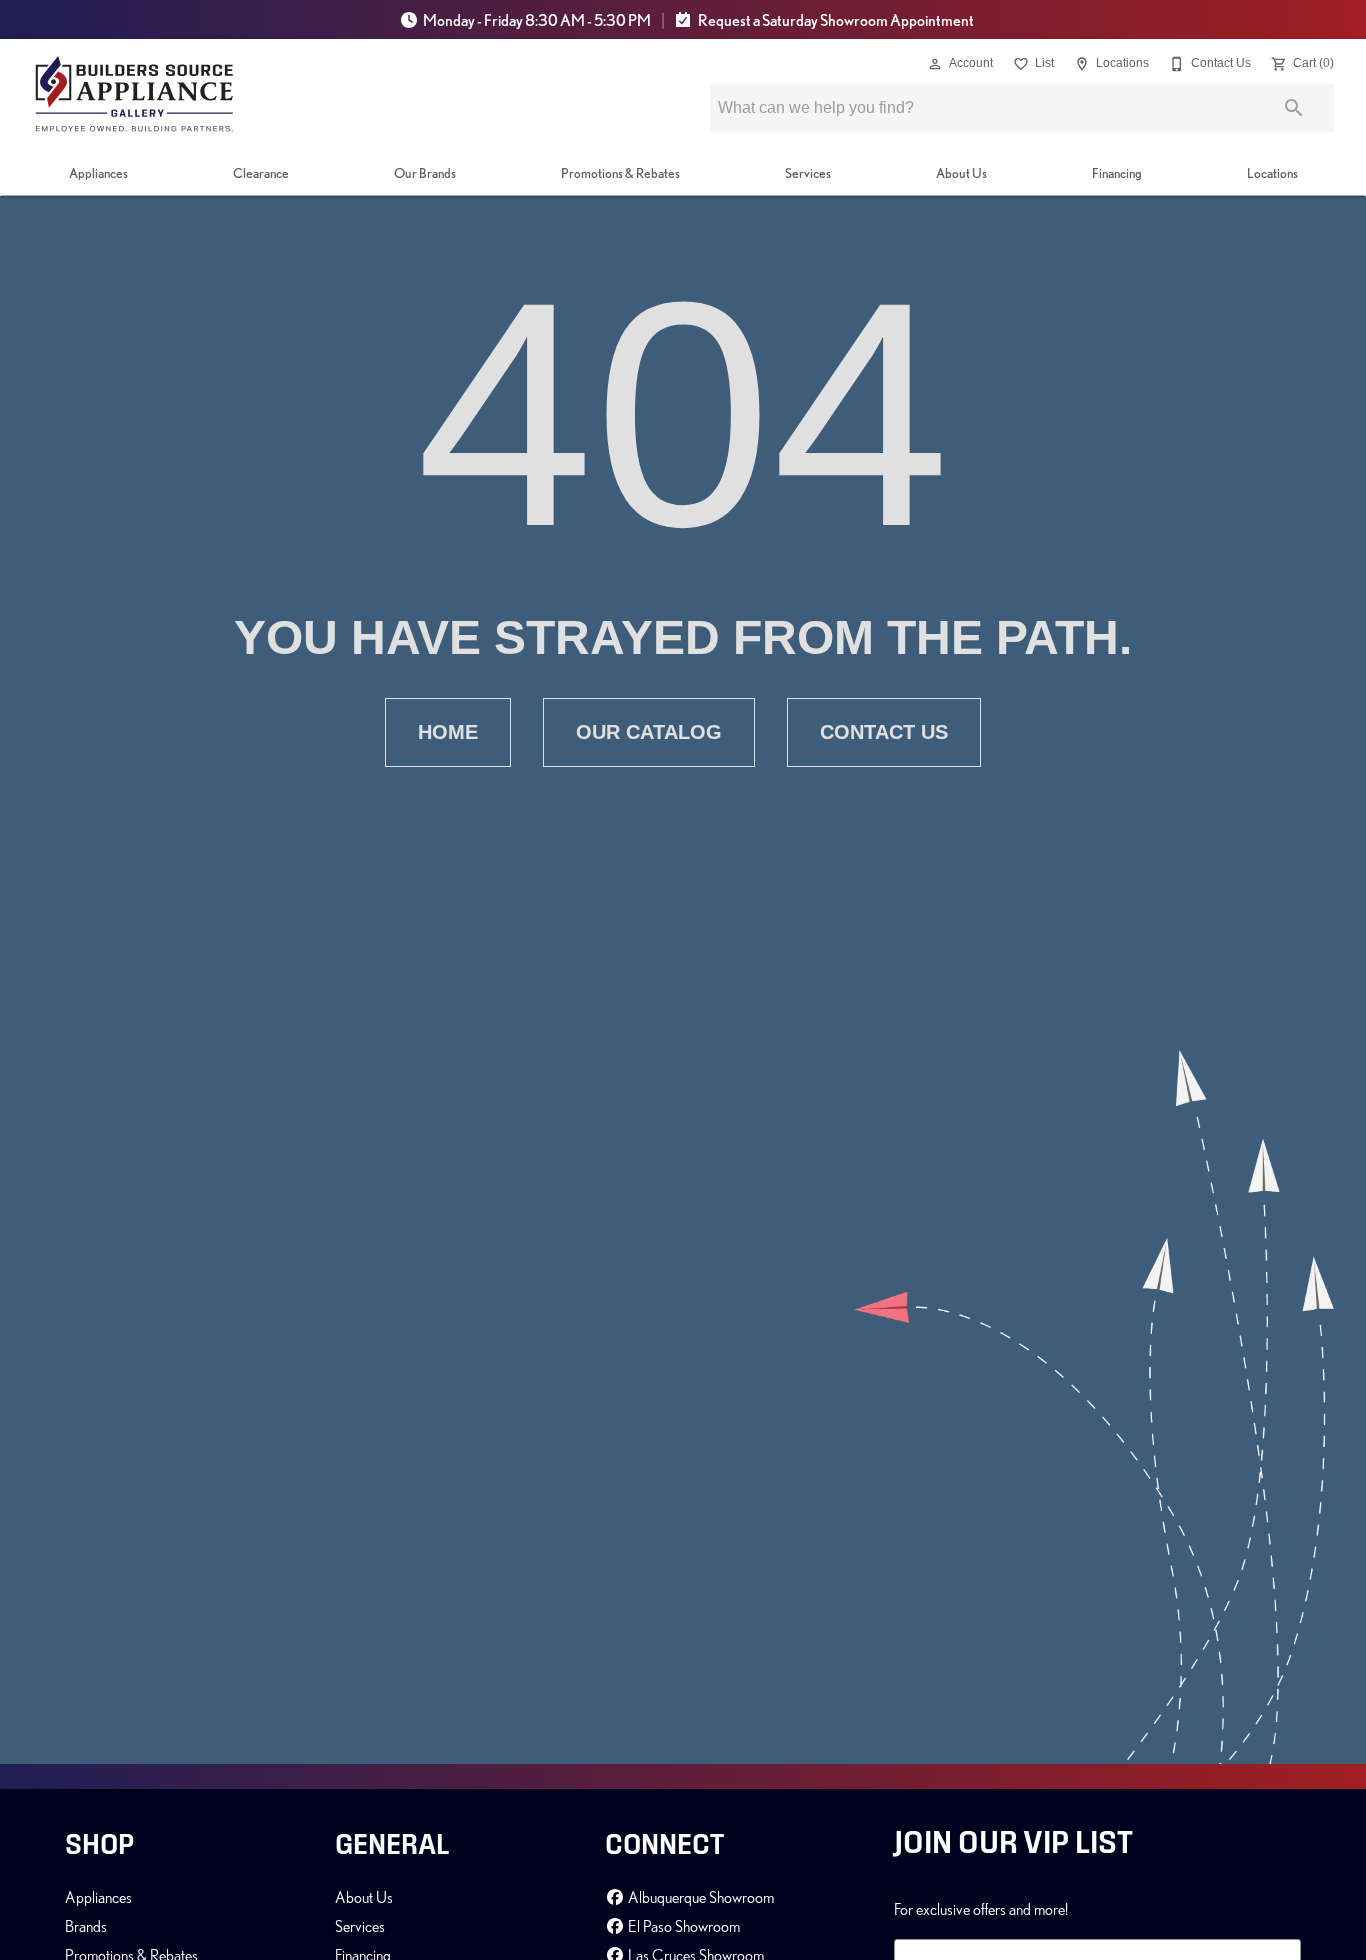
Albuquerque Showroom (699, 1897)
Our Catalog (649, 732)
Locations (1272, 173)
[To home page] (134, 94)
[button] (935, 64)
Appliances (98, 173)
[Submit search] (1294, 108)
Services (808, 173)
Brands (86, 1926)
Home (448, 732)
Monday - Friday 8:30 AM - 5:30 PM (537, 20)
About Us (961, 173)
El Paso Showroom (682, 1926)
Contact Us (884, 732)
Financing (1117, 173)
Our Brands (425, 173)
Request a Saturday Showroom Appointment (835, 20)
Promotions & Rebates (620, 173)
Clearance (261, 173)
